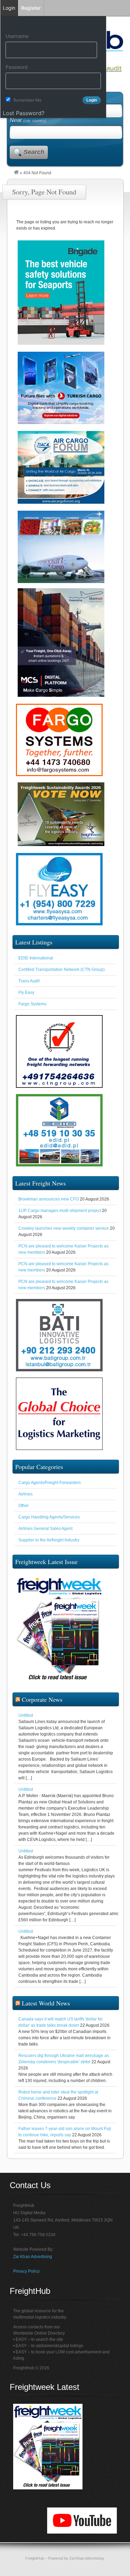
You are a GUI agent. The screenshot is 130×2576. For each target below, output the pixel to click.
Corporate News (42, 1699)
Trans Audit (29, 981)
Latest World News (46, 2003)
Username (17, 36)
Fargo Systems (32, 1004)
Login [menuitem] (9, 8)
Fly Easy (26, 992)
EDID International (36, 958)
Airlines (25, 1494)
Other (24, 1506)
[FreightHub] (16, 173)
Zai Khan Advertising (33, 2257)
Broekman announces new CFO (49, 1199)
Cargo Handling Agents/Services (49, 1517)
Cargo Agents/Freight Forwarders (50, 1483)
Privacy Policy (26, 2271)
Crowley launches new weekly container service (64, 1228)
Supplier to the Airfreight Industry (49, 1540)
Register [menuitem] (31, 8)
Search (34, 152)
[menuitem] (53, 23)
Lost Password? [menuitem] (24, 113)
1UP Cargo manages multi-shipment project (60, 1211)
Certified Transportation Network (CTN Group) (62, 970)
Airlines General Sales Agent (45, 1529)
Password (17, 67)
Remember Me (28, 100)
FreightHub (35, 2558)
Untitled (26, 1715)
